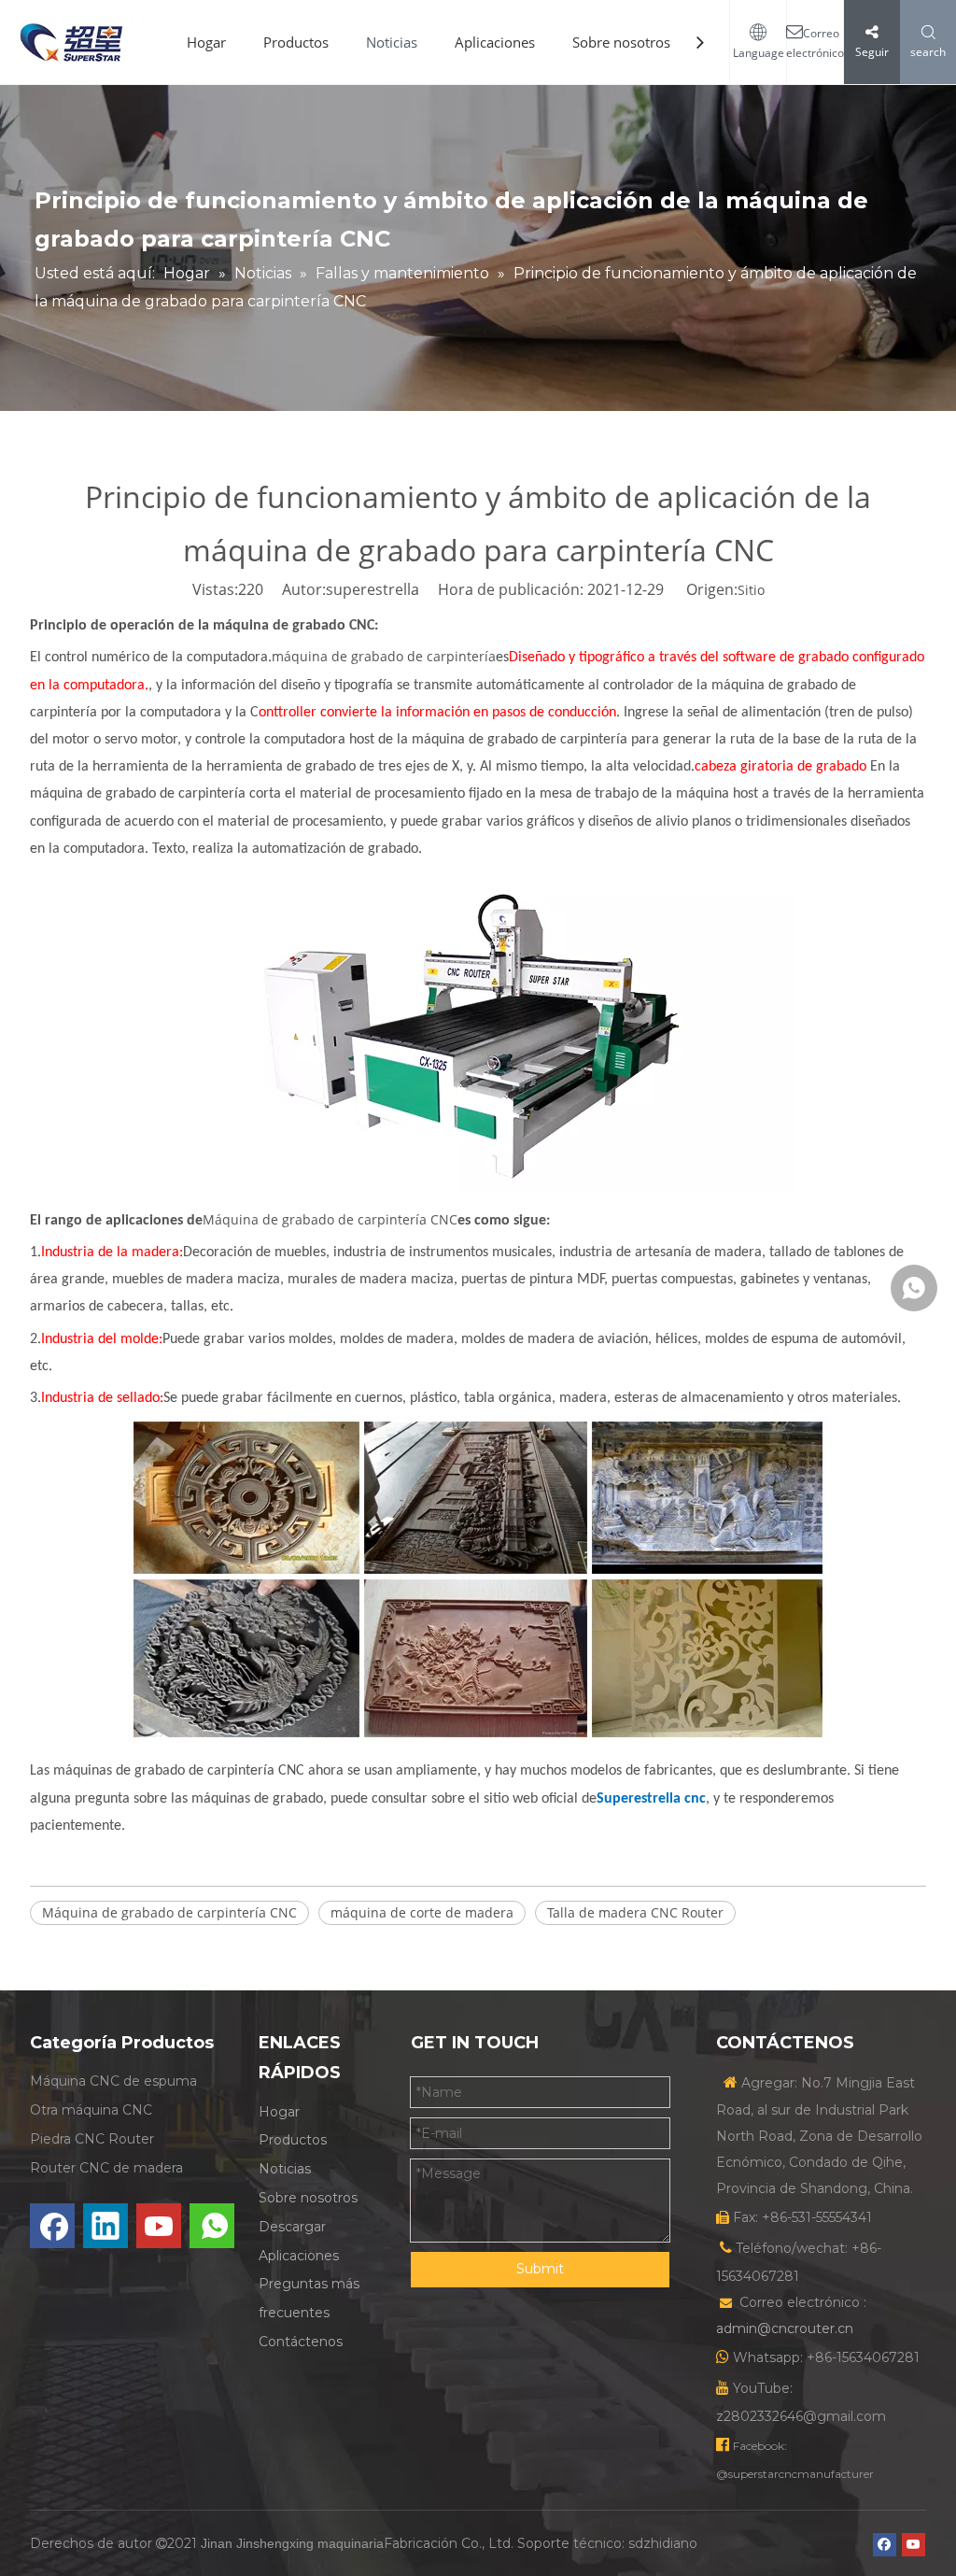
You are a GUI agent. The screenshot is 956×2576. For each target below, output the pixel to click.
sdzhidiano (663, 2543)
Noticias (392, 42)
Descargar (292, 2227)
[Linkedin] (105, 2226)
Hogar (206, 42)
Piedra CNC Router (92, 2139)
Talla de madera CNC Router (635, 1912)
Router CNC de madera (106, 2168)
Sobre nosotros (621, 42)
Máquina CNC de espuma (113, 2081)
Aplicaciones (495, 42)
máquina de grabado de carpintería (384, 656)
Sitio (751, 590)
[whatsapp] (212, 2226)
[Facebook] (52, 2226)
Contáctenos (301, 2342)
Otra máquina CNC (91, 2110)
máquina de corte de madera (422, 1912)
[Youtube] (159, 2226)
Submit (540, 2269)
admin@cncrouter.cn (785, 2328)
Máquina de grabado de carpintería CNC (330, 1219)
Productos (296, 42)
